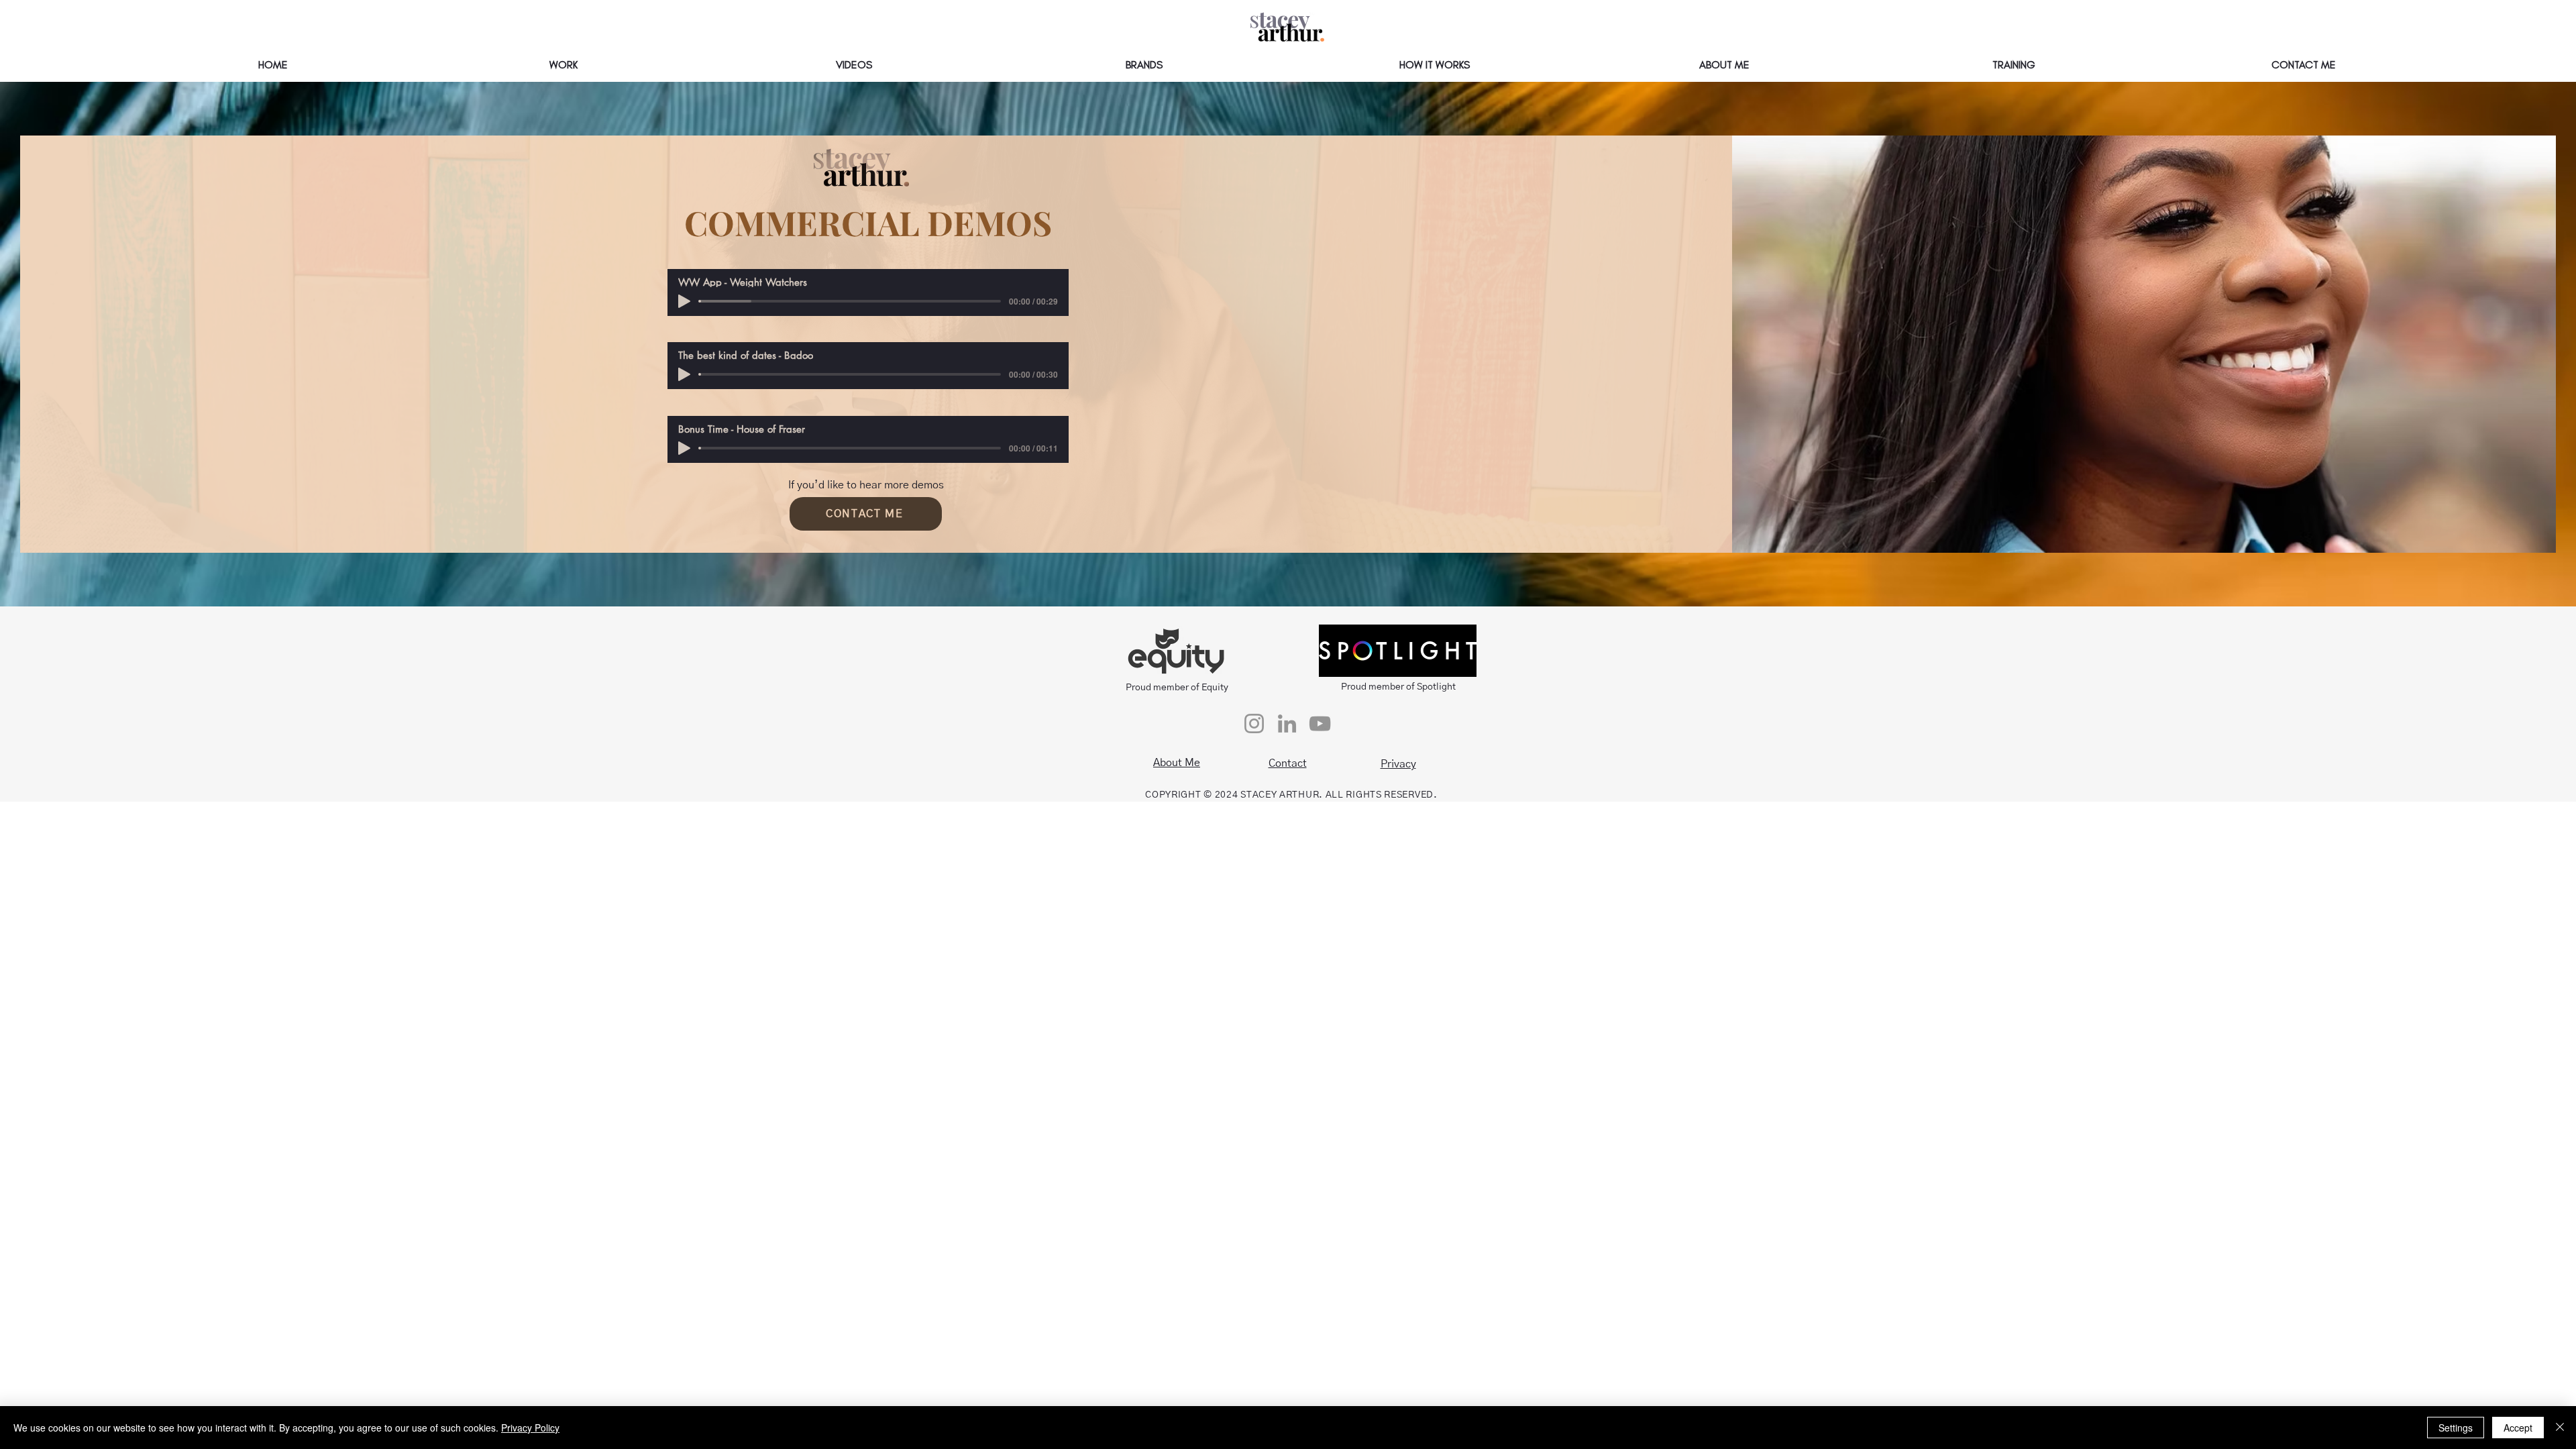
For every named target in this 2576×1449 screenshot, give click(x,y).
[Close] (2560, 1428)
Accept (2518, 1428)
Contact (1288, 763)
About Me (1177, 763)
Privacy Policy (530, 1428)
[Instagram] (1254, 723)
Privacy (1398, 764)
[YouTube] (1320, 723)
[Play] (684, 301)
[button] (563, 65)
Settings (2456, 1428)
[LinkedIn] (1287, 723)
